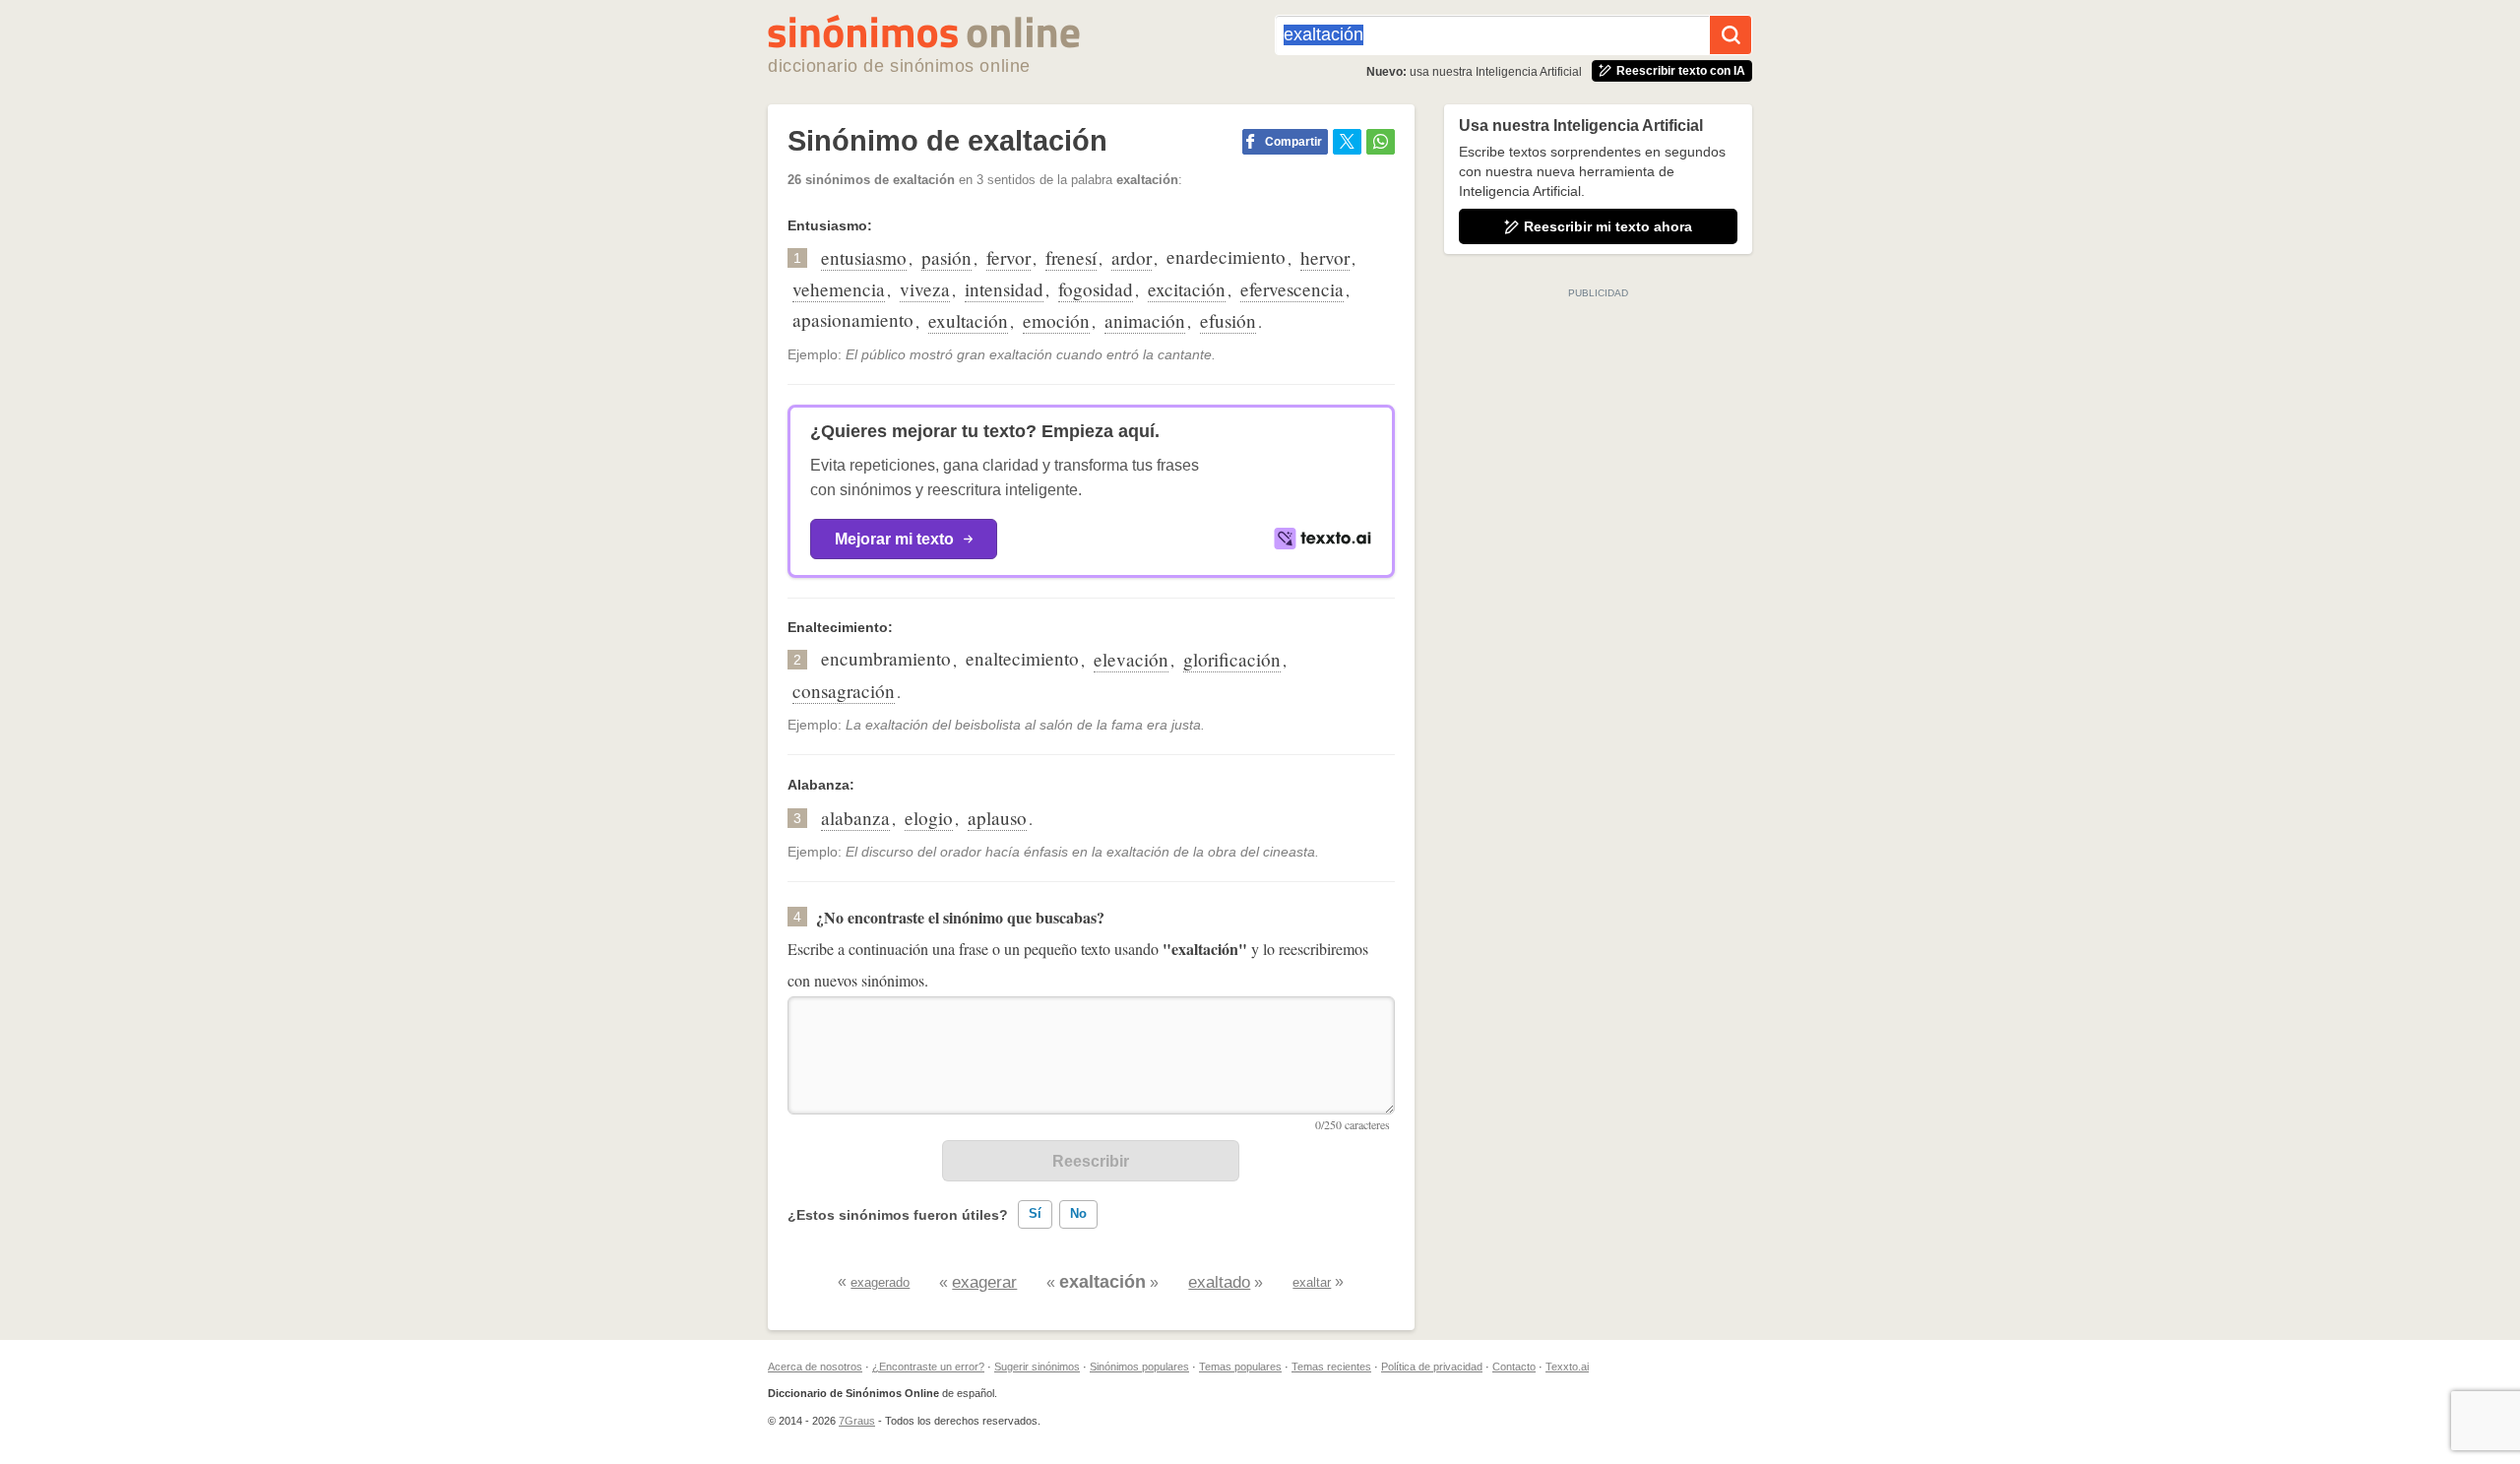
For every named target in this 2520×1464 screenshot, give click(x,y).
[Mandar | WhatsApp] (1381, 142)
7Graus (857, 1421)
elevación (1131, 659)
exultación (968, 320)
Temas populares (1240, 1367)
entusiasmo (864, 257)
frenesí (1071, 257)
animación (1145, 320)
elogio (929, 818)
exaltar (1312, 1282)
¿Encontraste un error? (928, 1367)
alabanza (855, 818)
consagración (844, 691)
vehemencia (839, 289)
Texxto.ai (1567, 1367)
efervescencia (1292, 289)
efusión (1228, 320)
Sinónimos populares (1139, 1367)
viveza (925, 289)
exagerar (984, 1282)
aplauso (997, 818)
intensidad (1004, 289)
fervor (1008, 257)
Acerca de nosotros (815, 1367)
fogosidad (1096, 289)
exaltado (1219, 1282)
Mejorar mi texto (894, 539)
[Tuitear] (1347, 142)
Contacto (1514, 1367)
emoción (1056, 320)
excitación (1187, 289)
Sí (1035, 1213)
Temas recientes (1331, 1367)
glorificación (1232, 659)
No (1078, 1213)
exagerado (880, 1282)
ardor (1132, 257)
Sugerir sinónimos (1037, 1367)
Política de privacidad (1432, 1367)
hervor (1325, 257)
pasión (946, 257)
